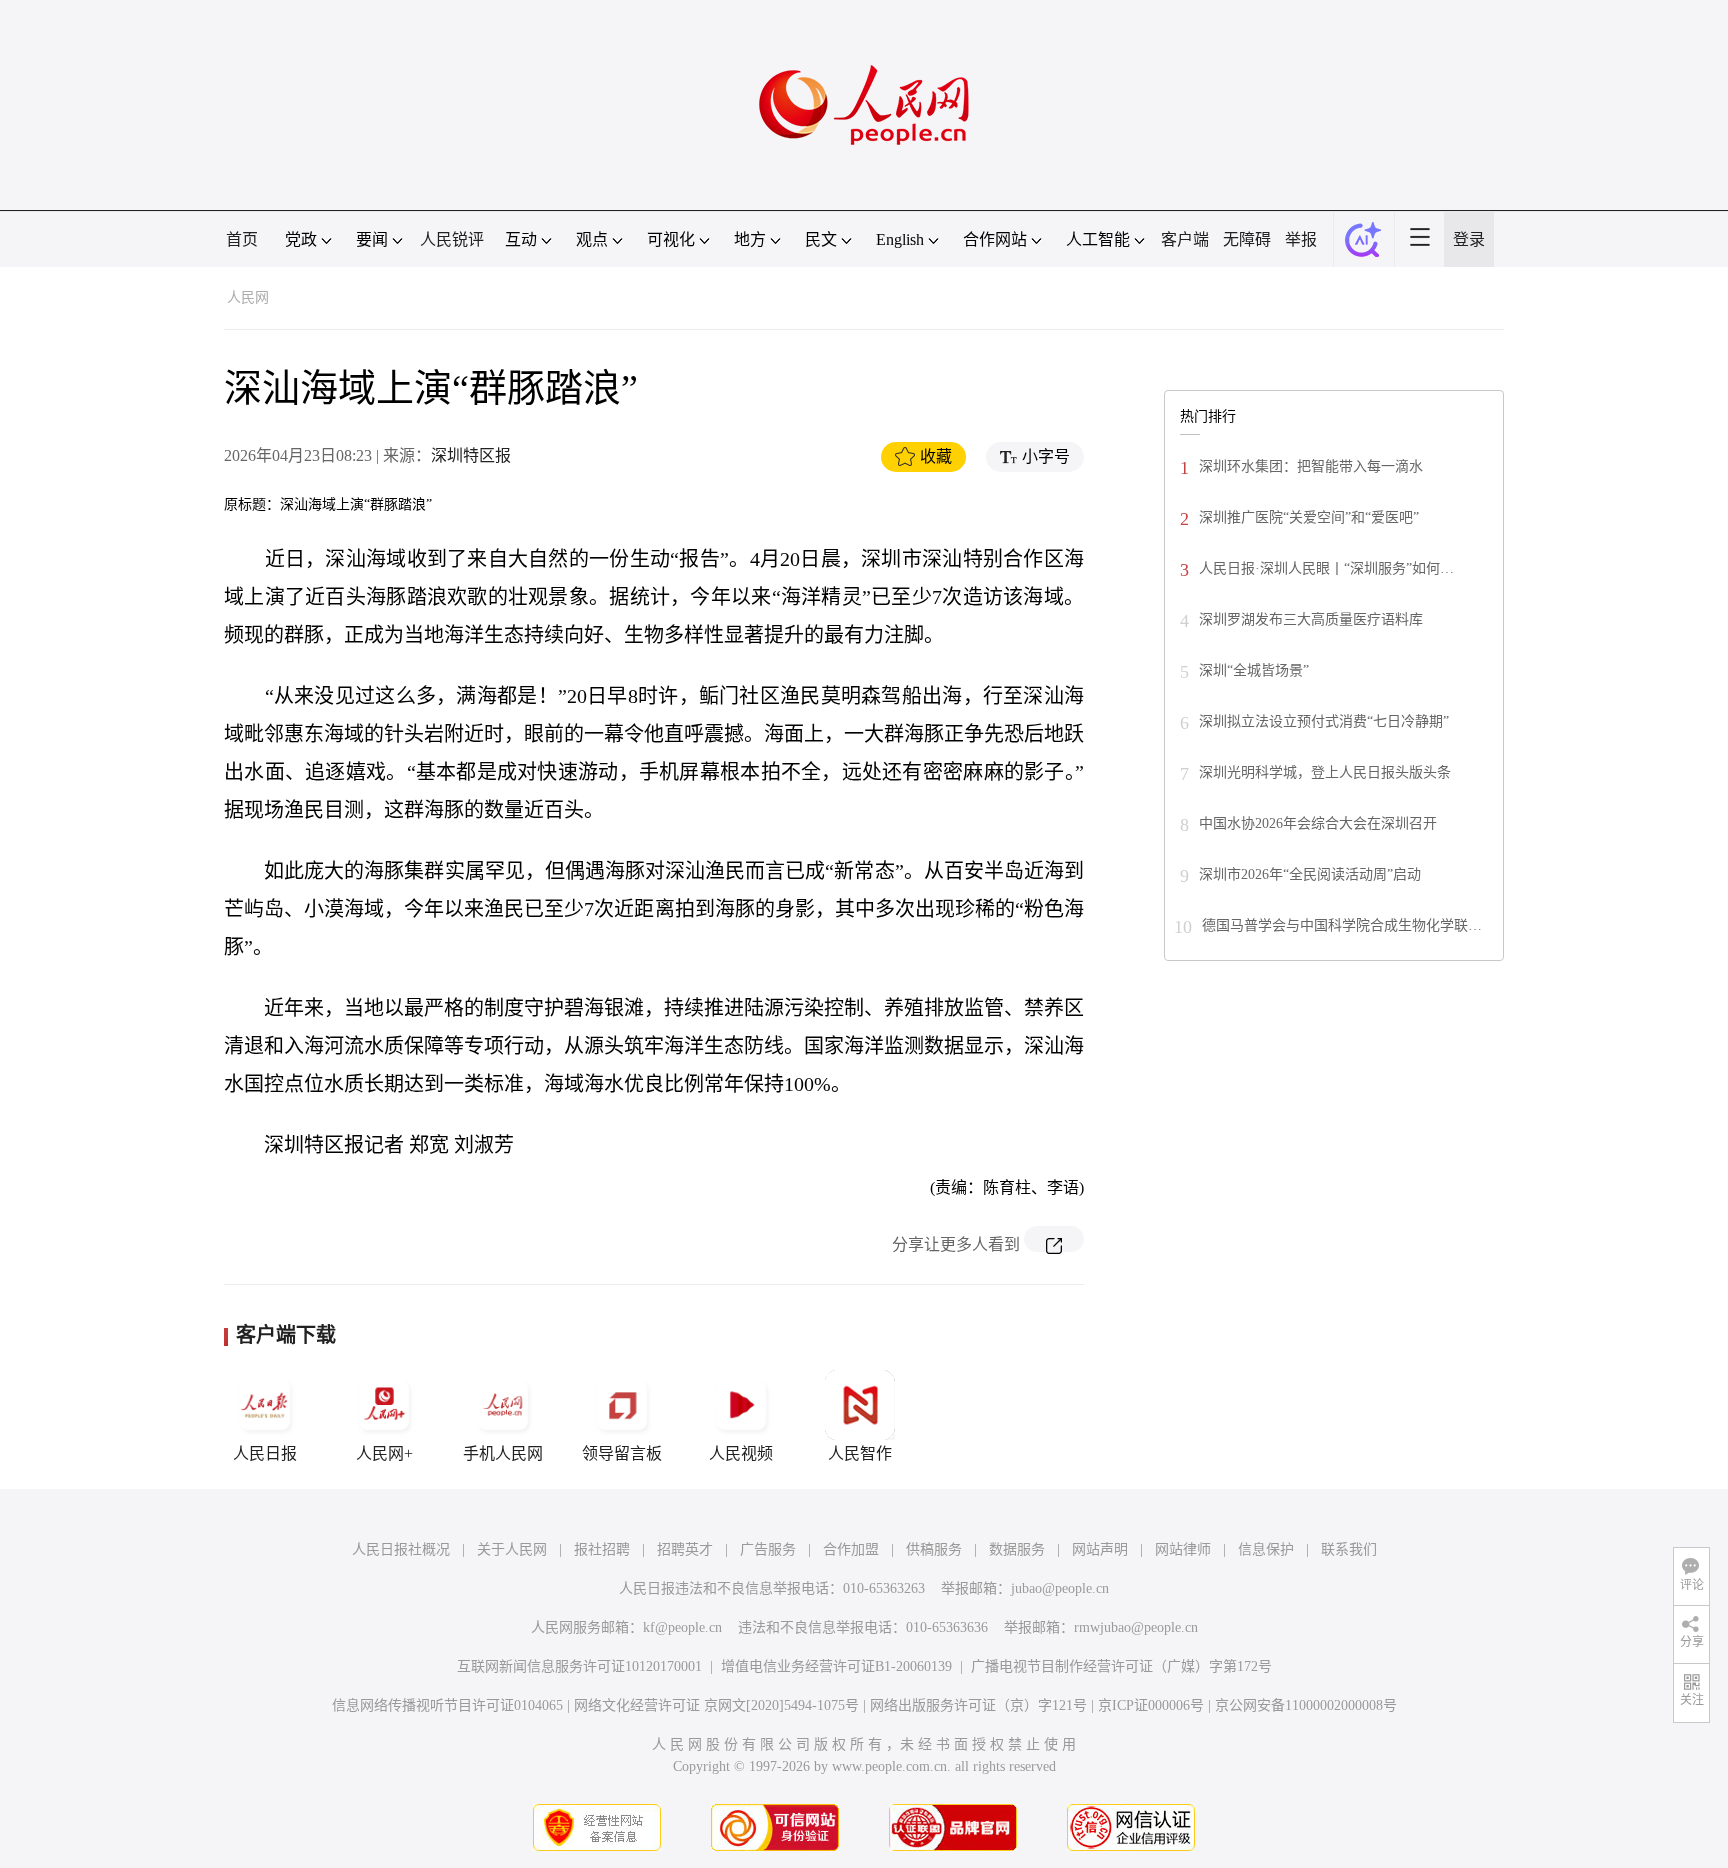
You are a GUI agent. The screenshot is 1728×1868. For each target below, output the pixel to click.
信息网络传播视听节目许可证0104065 (447, 1705)
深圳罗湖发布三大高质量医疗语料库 (1311, 619)
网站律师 (1183, 1549)
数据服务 (1017, 1549)
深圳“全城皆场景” (1254, 670)
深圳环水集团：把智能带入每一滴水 (1311, 466)
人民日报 (265, 1453)
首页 (242, 239)
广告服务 (768, 1549)
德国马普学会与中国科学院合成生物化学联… (1342, 925)
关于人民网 (512, 1549)
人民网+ (384, 1453)
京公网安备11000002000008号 (1306, 1705)
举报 (1301, 239)
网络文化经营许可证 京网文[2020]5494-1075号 (716, 1705)
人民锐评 (452, 239)
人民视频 (741, 1453)
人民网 (248, 297)
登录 (1469, 239)
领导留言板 (622, 1453)
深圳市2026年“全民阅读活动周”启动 (1310, 874)
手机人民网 (503, 1453)
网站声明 (1100, 1549)
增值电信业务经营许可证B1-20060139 (836, 1666)
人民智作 (860, 1453)
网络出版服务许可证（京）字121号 (978, 1705)
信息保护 (1266, 1549)
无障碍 (1247, 239)
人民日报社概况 (401, 1549)
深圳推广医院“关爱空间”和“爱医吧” (1309, 517)
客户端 (1185, 239)
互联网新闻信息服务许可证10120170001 (579, 1666)
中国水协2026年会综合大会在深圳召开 (1318, 823)
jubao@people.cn (1060, 1588)
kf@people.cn (682, 1627)
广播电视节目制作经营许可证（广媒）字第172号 (1121, 1666)
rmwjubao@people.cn (1136, 1627)
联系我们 (1349, 1549)
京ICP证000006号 (1151, 1705)
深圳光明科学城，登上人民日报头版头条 (1325, 772)
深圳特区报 (471, 455)
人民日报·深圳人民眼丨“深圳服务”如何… (1326, 568)
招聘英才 (685, 1549)
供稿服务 (934, 1549)
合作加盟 (851, 1549)
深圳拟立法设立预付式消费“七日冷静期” (1324, 721)
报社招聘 (602, 1549)
